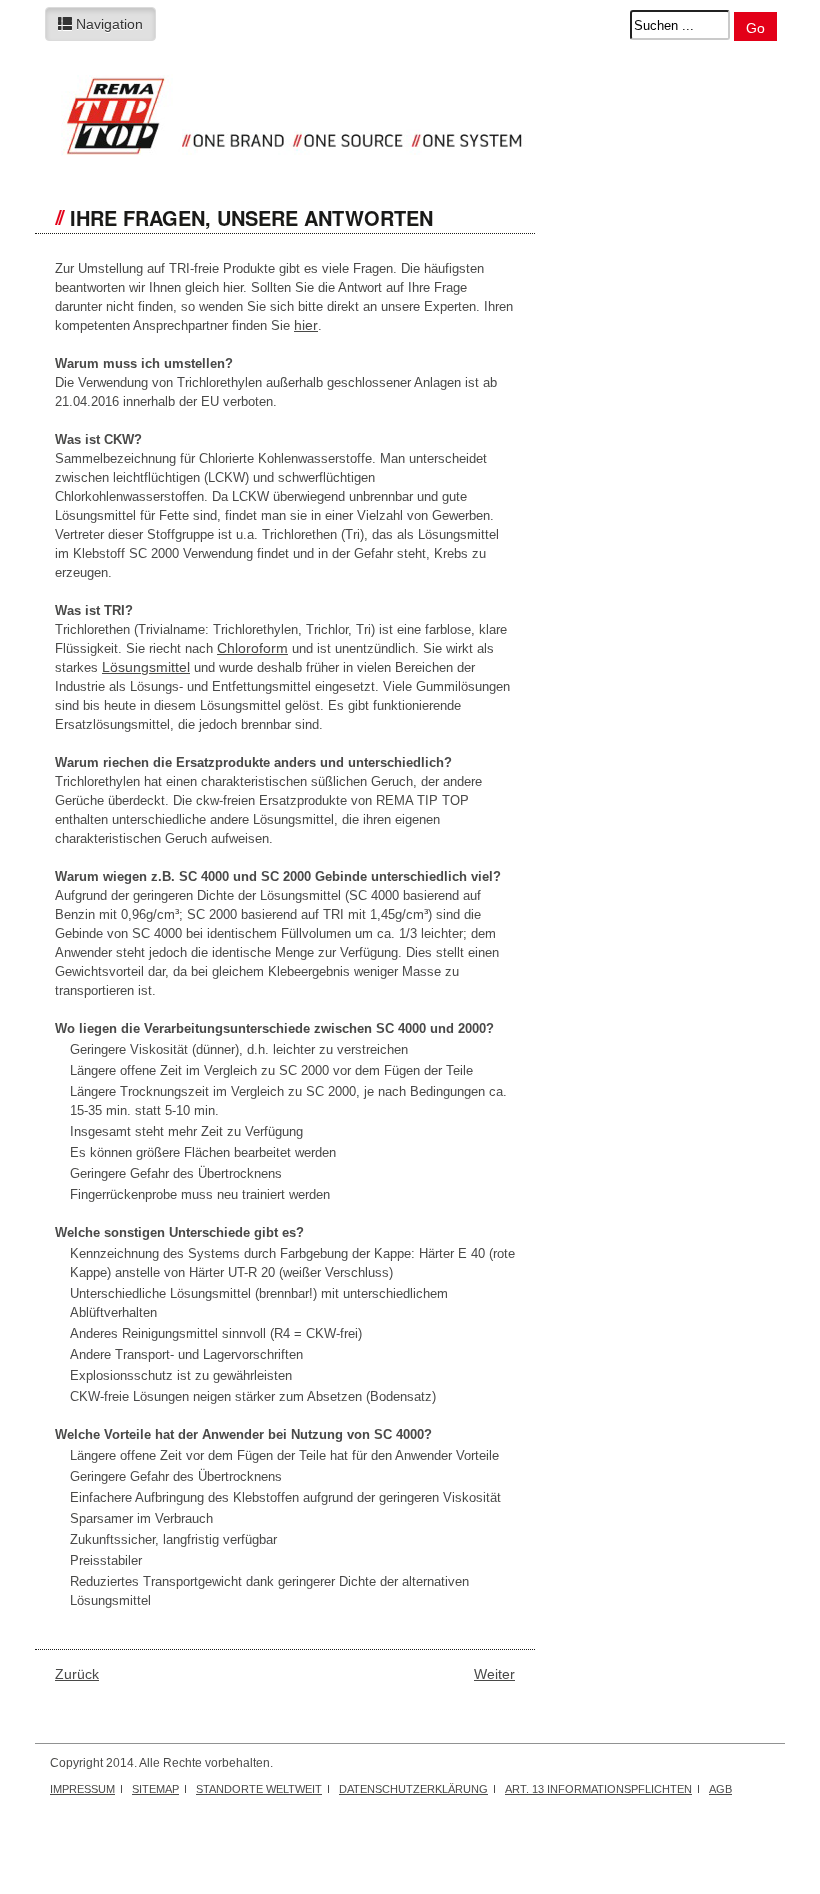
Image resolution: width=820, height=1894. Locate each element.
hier (306, 325)
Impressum (82, 1789)
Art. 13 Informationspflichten (598, 1789)
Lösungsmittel (146, 667)
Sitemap (155, 1789)
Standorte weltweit (259, 1789)
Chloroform (252, 648)
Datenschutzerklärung (413, 1789)
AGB (720, 1789)
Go (755, 28)
